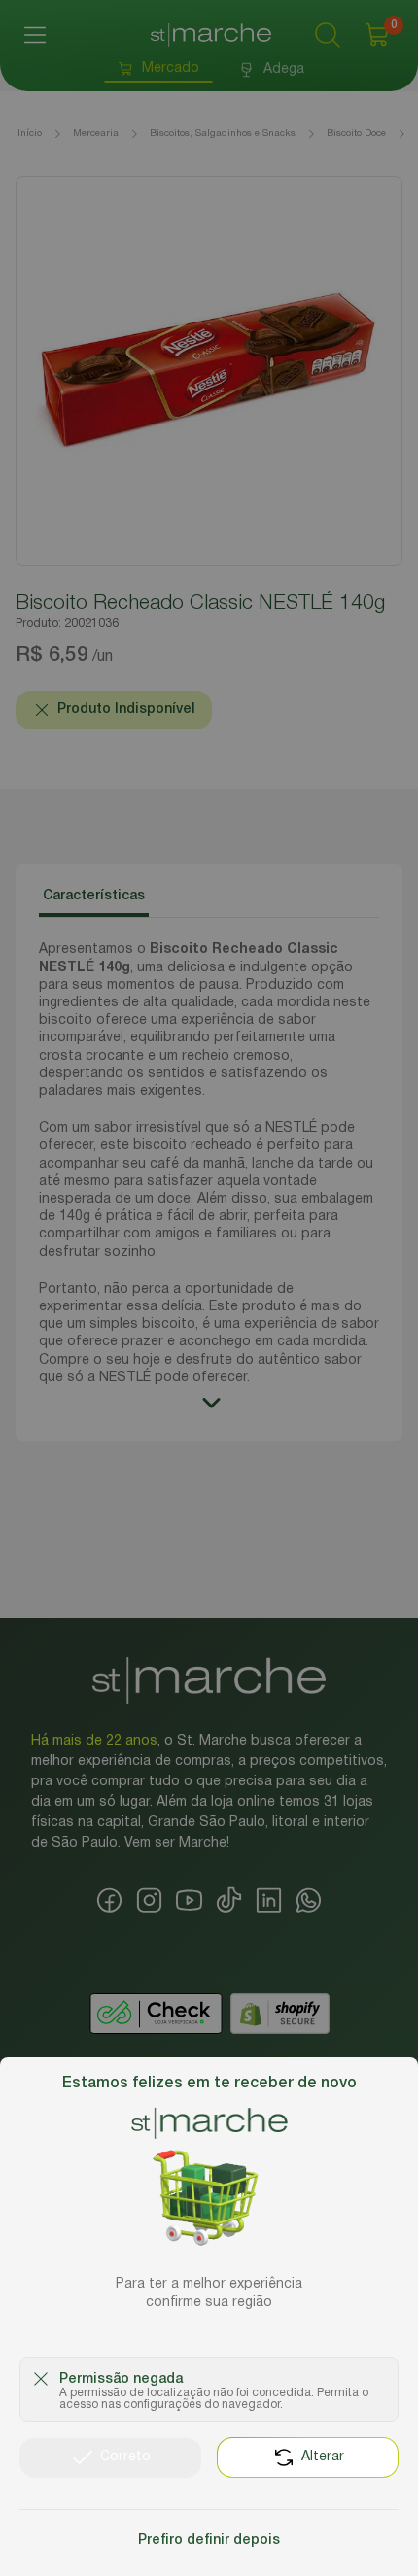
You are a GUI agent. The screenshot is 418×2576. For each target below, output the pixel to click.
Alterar (323, 2457)
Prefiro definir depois (209, 2541)
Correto (125, 2457)
